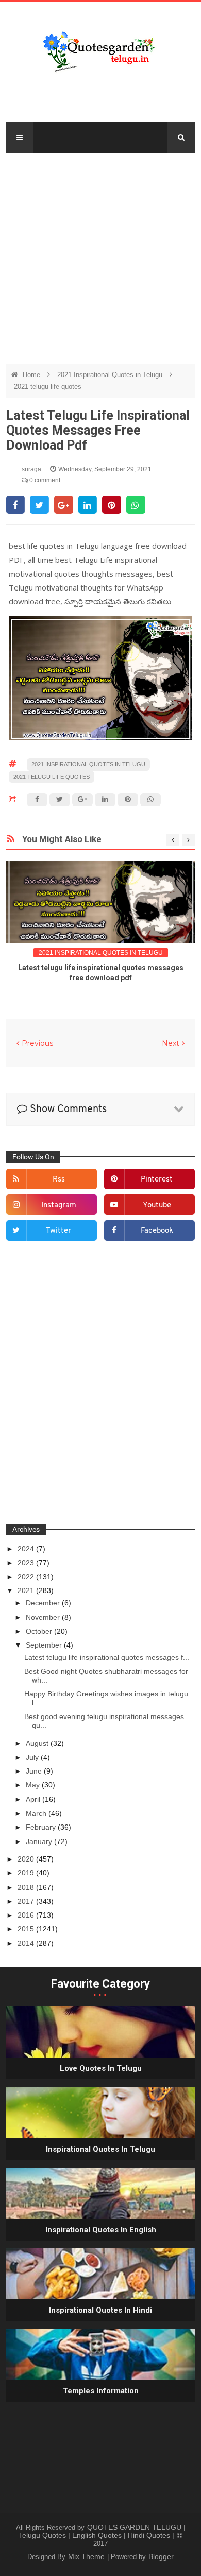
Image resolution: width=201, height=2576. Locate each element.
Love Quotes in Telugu (101, 2068)
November (44, 1617)
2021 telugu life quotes (48, 387)
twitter (58, 1231)
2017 (27, 1901)
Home (32, 375)
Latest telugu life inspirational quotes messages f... (107, 1657)
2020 (27, 1859)
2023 (27, 1563)
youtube (157, 1205)
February (42, 1827)
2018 (27, 1887)
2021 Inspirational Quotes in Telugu (111, 375)
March (37, 1813)
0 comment (44, 480)
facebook (157, 1231)
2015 (27, 1929)
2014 (27, 1943)
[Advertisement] (100, 253)
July (33, 1757)
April (34, 1799)
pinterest (157, 1180)
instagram (59, 1205)
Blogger (161, 2556)
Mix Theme (87, 2556)
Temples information (101, 2391)
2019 (27, 1873)
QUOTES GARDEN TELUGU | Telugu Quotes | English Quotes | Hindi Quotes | (102, 2531)
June (35, 1771)
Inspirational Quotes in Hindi (100, 2310)
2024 (27, 1549)
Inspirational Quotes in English (101, 2230)
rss (59, 1180)
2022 (27, 1577)
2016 (27, 1915)
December (44, 1603)
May (34, 1785)
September (45, 1645)
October (40, 1631)
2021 (27, 1590)
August (38, 1743)
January (40, 1841)
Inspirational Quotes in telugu (100, 2149)
